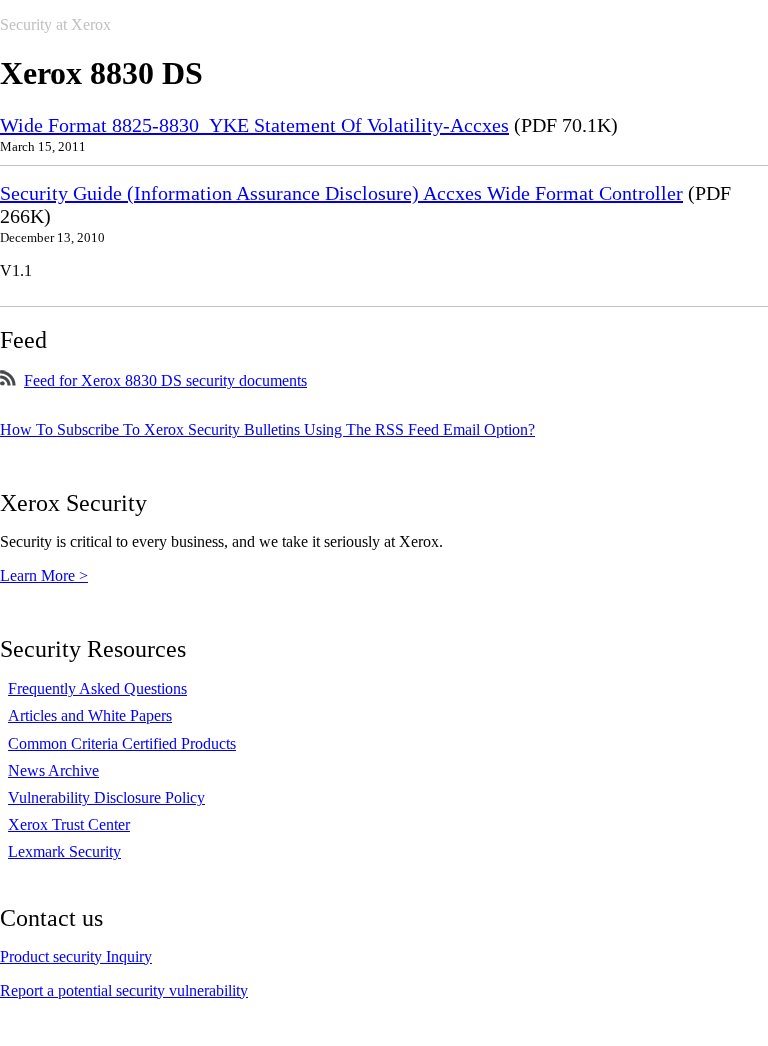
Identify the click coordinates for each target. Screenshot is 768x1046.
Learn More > (44, 575)
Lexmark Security (64, 851)
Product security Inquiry (76, 956)
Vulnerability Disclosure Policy (106, 797)
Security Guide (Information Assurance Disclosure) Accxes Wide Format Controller (341, 193)
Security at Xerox (55, 24)
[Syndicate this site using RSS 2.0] (8, 380)
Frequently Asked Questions (97, 688)
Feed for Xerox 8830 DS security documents (165, 380)
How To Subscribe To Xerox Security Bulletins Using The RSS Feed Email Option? (267, 429)
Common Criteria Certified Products (122, 743)
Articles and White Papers (90, 715)
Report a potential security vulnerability (124, 990)
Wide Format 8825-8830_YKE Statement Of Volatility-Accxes (254, 125)
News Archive (53, 770)
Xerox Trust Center (69, 824)
